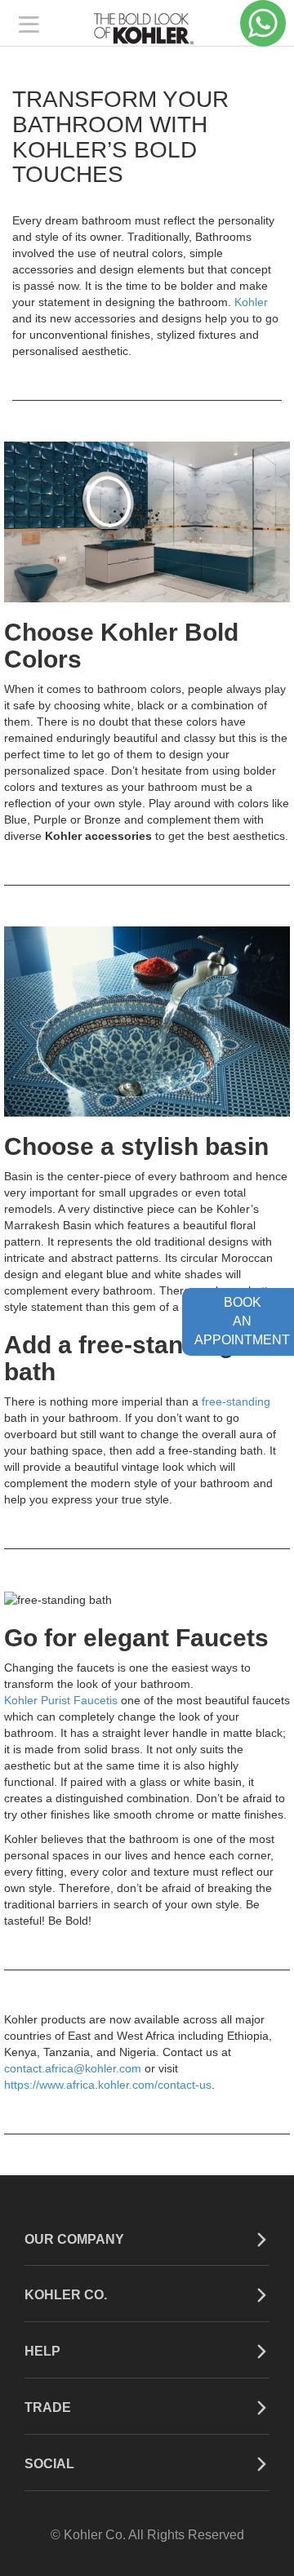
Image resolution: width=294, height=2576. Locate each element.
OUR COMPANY (74, 2239)
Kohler (251, 302)
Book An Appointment (242, 1321)
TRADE (48, 2407)
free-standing (236, 1401)
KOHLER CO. (66, 2295)
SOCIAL (49, 2464)
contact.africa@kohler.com (73, 2068)
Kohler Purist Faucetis (61, 1700)
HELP (42, 2351)
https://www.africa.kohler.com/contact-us (108, 2085)
